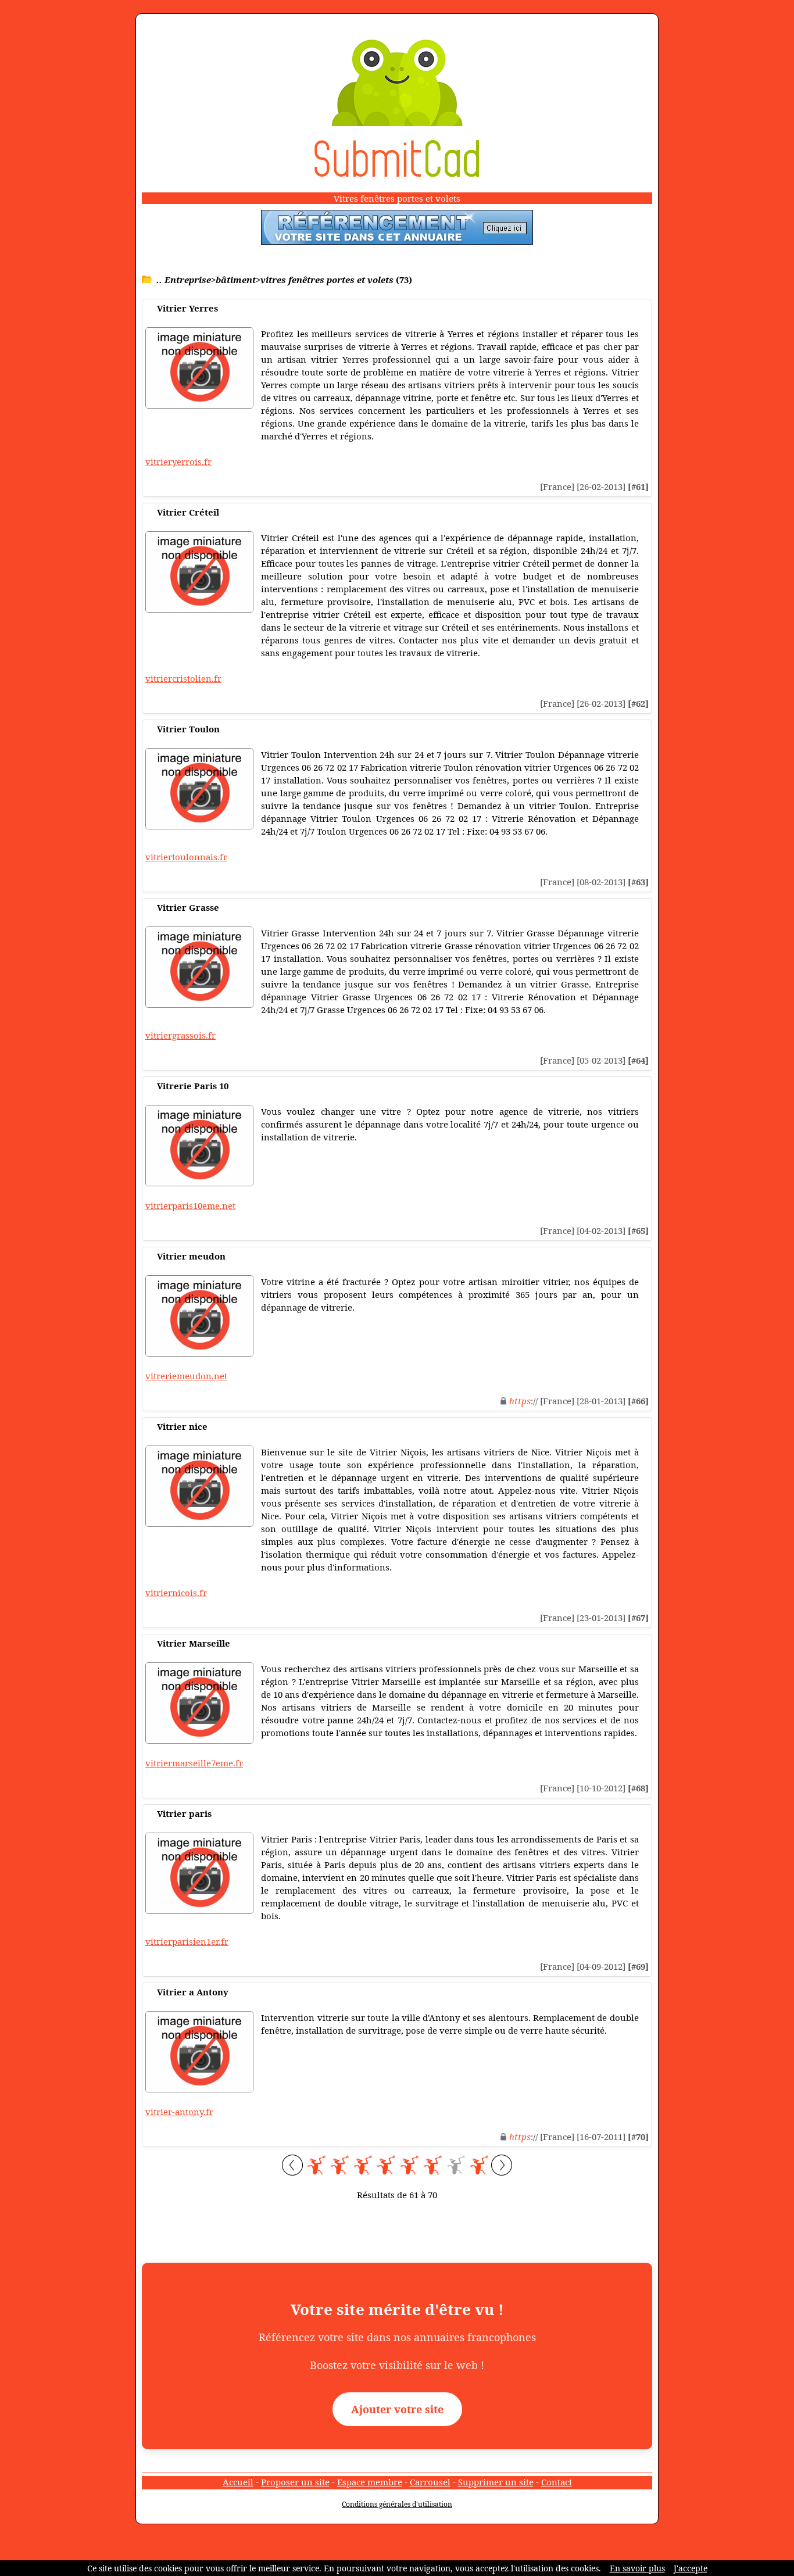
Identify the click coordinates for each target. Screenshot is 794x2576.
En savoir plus (637, 2568)
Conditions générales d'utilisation (397, 2504)
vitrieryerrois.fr (178, 461)
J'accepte (691, 2568)
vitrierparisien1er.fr (187, 1941)
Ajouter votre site (397, 2409)
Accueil (238, 2482)
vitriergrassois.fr (180, 1035)
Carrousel (430, 2482)
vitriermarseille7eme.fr (194, 1763)
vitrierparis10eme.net (190, 1205)
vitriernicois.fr (176, 1593)
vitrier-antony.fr (179, 2112)
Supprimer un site (496, 2482)
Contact (557, 2482)
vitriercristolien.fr (183, 678)
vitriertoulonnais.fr (186, 857)
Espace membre (370, 2482)
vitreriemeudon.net (186, 1376)
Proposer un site (295, 2482)
